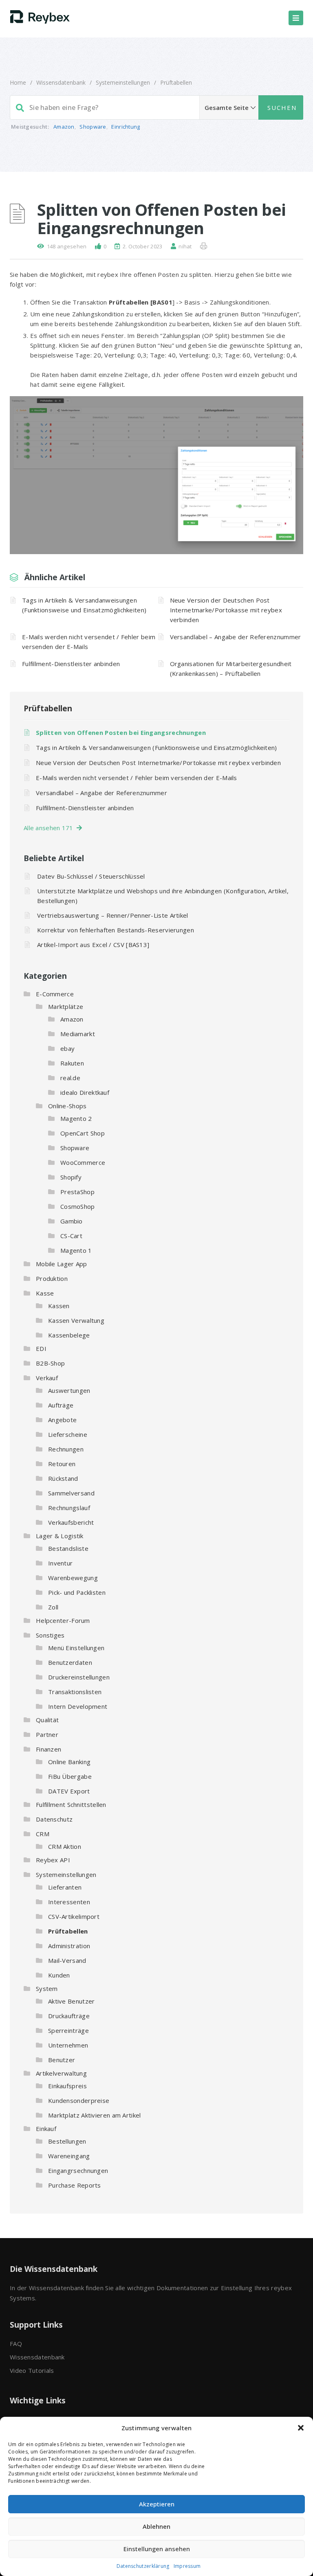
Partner (47, 1734)
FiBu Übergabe (70, 1776)
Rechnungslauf (69, 1508)
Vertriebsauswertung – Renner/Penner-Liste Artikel (113, 915)
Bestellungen (67, 2141)
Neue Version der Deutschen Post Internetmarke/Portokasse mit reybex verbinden (226, 610)
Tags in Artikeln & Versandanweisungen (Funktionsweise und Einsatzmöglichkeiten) (84, 605)
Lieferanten (65, 1887)
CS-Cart (71, 1236)
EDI (41, 1348)
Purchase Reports (75, 2185)
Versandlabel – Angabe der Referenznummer (236, 637)
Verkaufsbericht (71, 1522)
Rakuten (72, 1063)
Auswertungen (69, 1390)
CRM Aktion (65, 1846)
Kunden (59, 1975)
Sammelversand (71, 1493)
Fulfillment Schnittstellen (71, 1804)
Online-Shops (67, 1106)
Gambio (72, 1221)
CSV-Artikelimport (74, 1916)
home (18, 82)
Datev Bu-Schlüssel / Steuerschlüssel (91, 876)
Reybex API (53, 1860)
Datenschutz (54, 1819)
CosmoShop (78, 1206)
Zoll (53, 1607)
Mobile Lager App (62, 1264)
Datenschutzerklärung (143, 2566)
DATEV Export (69, 1791)
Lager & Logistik (60, 1536)
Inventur (60, 1563)
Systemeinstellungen (123, 82)
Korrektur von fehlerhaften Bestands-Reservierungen (116, 930)
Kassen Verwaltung (76, 1320)
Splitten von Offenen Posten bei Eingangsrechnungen (121, 732)
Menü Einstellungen (76, 1648)
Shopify (71, 1177)
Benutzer (62, 2060)
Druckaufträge (69, 2016)
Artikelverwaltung (61, 2073)
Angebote (62, 1420)
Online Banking (69, 1762)
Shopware (93, 127)
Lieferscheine (68, 1434)
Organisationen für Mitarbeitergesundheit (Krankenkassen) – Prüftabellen (231, 669)
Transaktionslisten (75, 1692)
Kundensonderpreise (79, 2100)
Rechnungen (66, 1449)
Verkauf (47, 1378)
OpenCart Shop (83, 1133)
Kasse (45, 1293)
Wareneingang (69, 2156)
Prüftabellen (176, 82)
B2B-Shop (50, 1363)
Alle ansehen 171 (50, 828)
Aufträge (61, 1405)
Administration (69, 1946)
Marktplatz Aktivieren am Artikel (95, 2115)
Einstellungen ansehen (157, 2549)
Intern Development (78, 1706)
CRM (43, 1834)
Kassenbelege (69, 1335)
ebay (67, 1048)
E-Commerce (55, 994)
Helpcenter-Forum (63, 1620)
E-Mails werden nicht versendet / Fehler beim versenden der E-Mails (89, 642)
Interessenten (69, 1902)
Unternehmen (68, 2045)
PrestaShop (77, 1192)
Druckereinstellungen (79, 1677)
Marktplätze (66, 1006)
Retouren (62, 1464)
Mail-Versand (67, 1960)
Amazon (64, 127)
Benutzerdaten (70, 1662)
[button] (301, 2428)
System (47, 1988)
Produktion (52, 1278)
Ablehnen (156, 2526)
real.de (70, 1078)
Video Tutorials (32, 2370)
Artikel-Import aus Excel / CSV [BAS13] (93, 945)
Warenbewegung (73, 1578)
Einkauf (46, 2129)
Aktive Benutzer (72, 2001)
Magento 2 (76, 1118)
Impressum (187, 2566)
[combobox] (156, 107)
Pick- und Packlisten (77, 1592)
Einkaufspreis (67, 2086)
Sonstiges (50, 1635)
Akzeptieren (157, 2504)
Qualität (47, 1720)
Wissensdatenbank (61, 82)
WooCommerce (83, 1162)
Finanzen (48, 1749)
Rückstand (63, 1478)
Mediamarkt (78, 1034)
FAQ (16, 2344)
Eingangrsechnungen (78, 2170)
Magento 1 (76, 1250)
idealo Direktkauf (85, 1092)
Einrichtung (126, 127)
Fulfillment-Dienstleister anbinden (71, 664)
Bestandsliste (68, 1548)
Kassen (59, 1306)
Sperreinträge (68, 2030)
